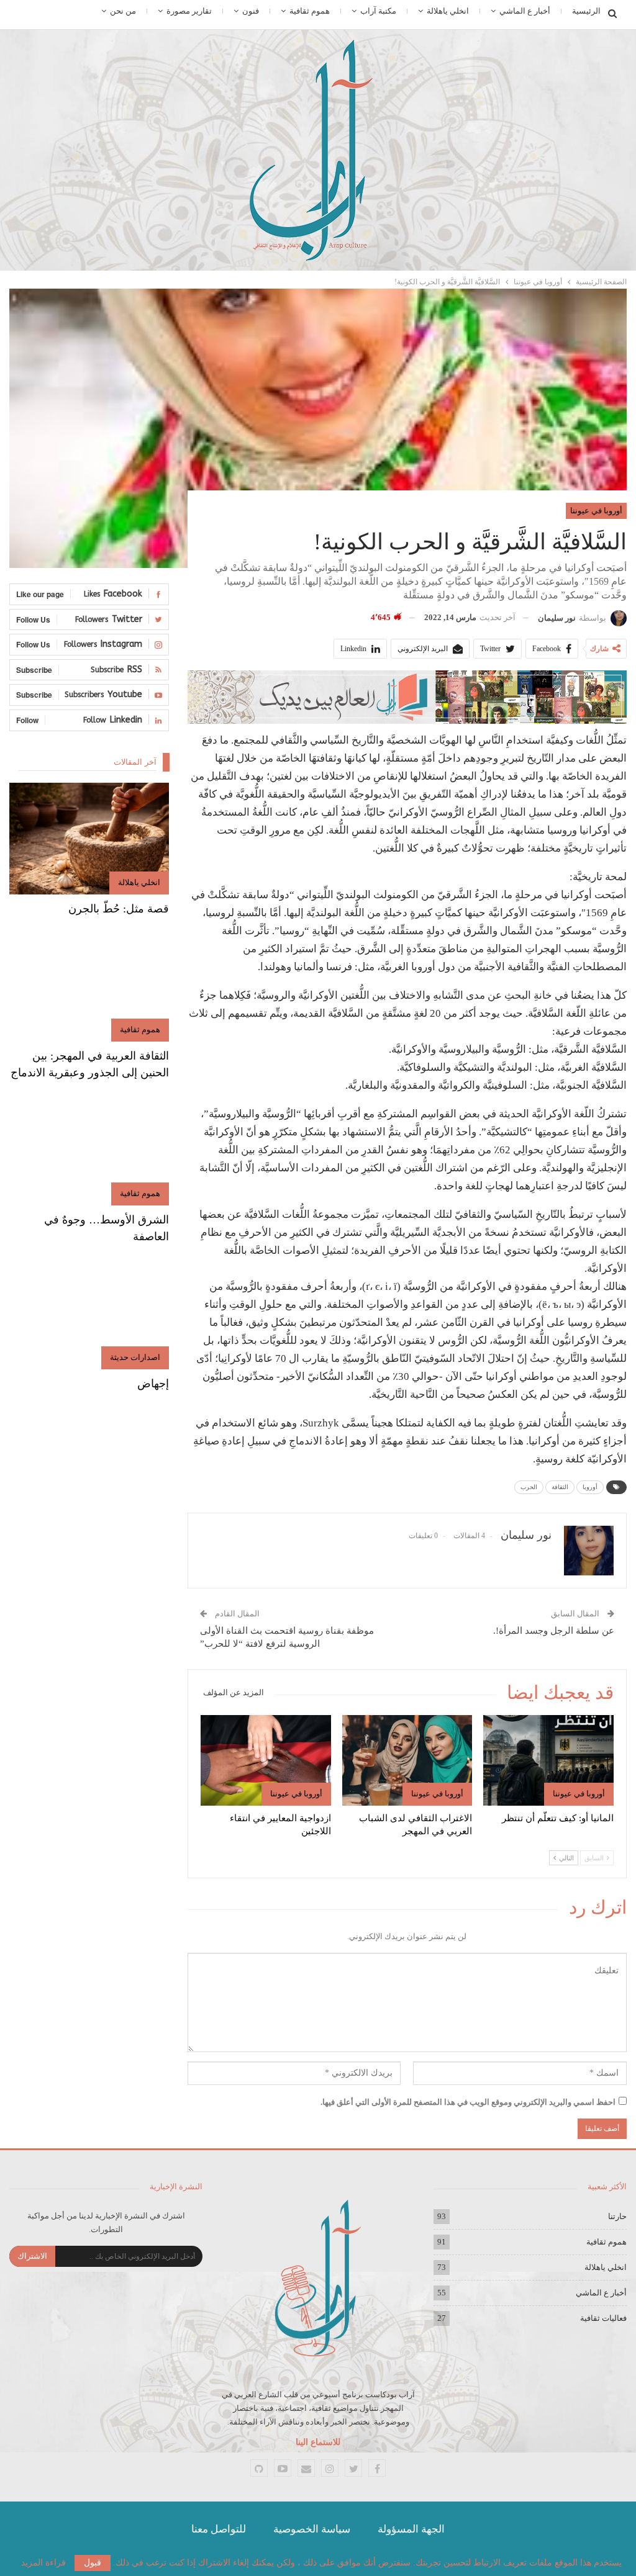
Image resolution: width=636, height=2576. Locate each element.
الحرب (529, 1487)
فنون (251, 11)
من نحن (123, 11)
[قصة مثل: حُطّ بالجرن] (89, 839)
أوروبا (590, 1487)
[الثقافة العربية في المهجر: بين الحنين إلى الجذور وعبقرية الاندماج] (89, 986)
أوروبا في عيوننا (596, 511)
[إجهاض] (89, 1313)
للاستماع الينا (318, 2442)
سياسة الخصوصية (312, 2529)
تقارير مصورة (189, 11)
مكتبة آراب (378, 11)
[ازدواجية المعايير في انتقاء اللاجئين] (266, 1761)
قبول (93, 2563)
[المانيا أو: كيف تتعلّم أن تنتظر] (548, 1761)
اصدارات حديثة (135, 1357)
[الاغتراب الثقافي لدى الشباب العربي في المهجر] (407, 1761)
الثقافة (560, 1487)
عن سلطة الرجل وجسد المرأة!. (554, 1631)
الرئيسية (586, 11)
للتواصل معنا (219, 2529)
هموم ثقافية (310, 11)
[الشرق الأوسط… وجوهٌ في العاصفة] (89, 1150)
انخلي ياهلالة (448, 11)
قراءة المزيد (43, 2563)
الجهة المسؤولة (411, 2529)
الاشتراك (32, 2256)
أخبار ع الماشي (525, 11)
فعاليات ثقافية (603, 2318)
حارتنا (617, 2216)
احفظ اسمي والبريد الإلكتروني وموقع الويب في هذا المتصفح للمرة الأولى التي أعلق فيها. (468, 2102)
